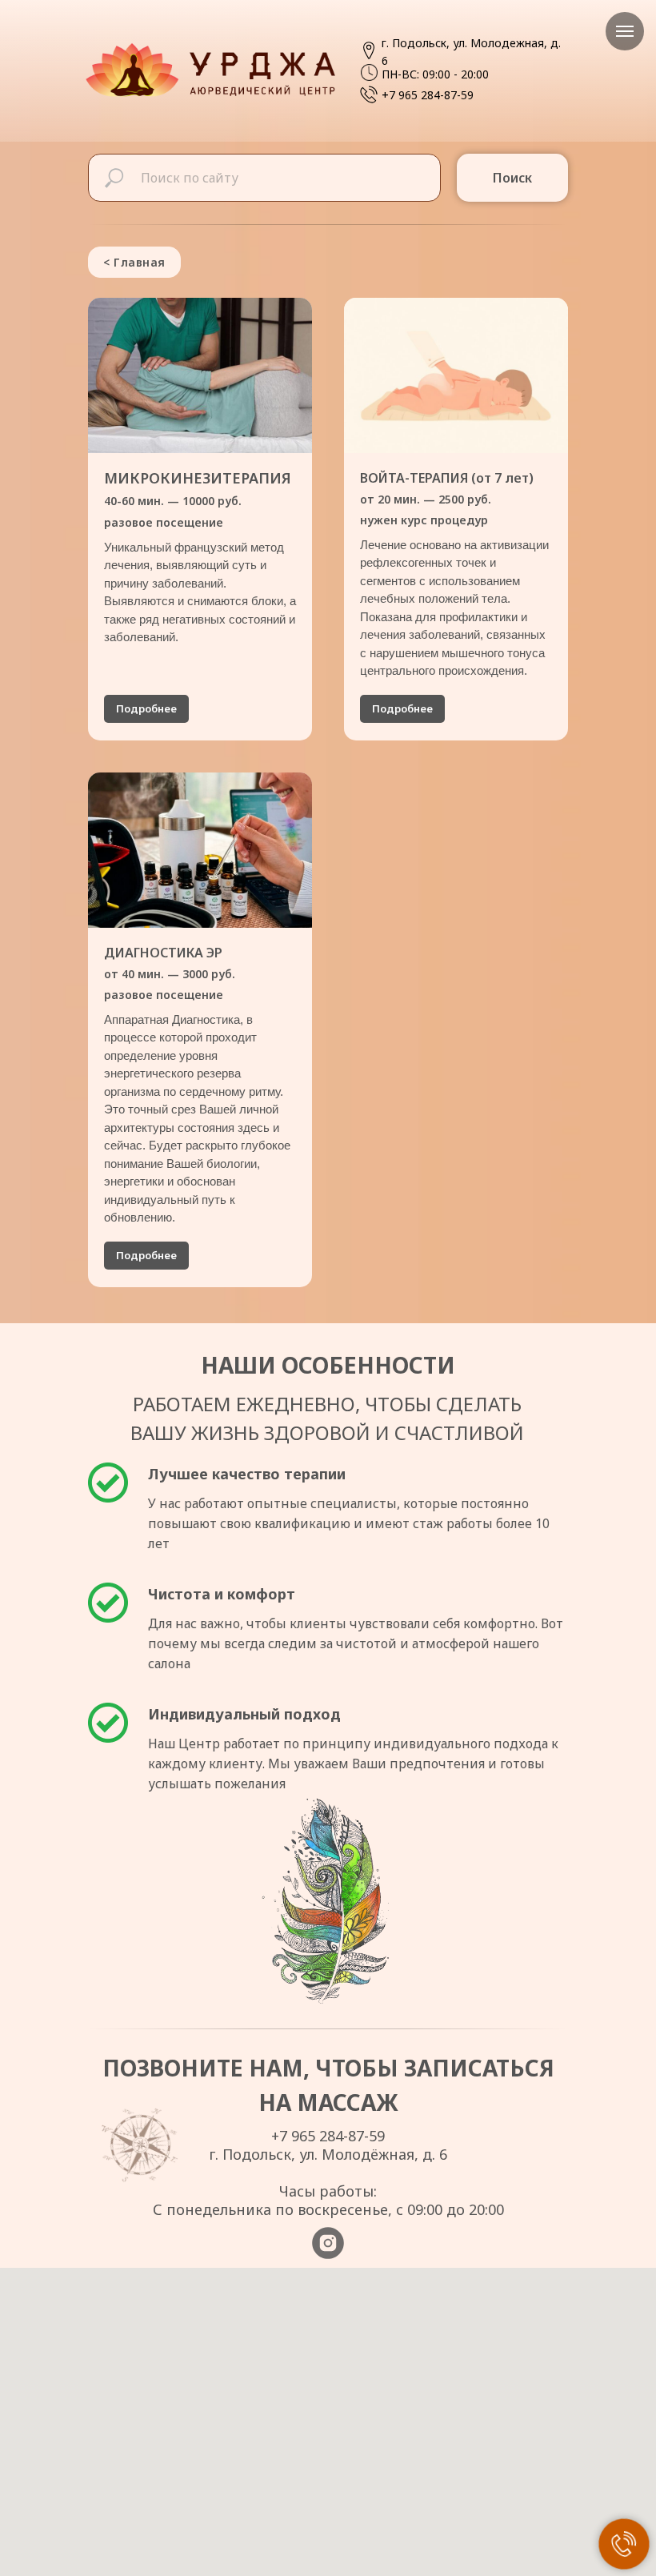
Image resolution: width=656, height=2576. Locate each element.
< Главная (134, 262)
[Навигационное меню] (625, 31)
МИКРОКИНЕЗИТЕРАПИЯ (198, 499)
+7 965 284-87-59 (428, 95)
